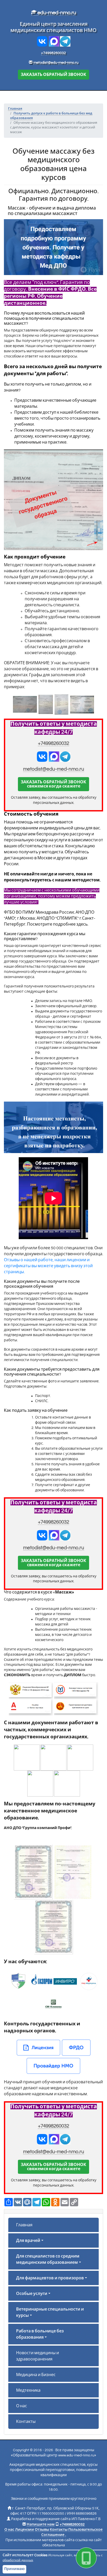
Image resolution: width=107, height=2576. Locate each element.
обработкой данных (18, 2560)
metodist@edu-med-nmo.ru (56, 63)
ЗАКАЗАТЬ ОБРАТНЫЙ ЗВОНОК (53, 75)
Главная (24, 2225)
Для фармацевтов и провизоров (50, 2278)
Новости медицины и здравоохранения (38, 2356)
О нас (22, 2406)
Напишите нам (41, 2525)
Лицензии (25, 2530)
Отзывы (42, 2530)
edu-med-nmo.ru (56, 13)
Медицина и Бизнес (36, 2375)
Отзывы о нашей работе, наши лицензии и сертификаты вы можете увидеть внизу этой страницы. (48, 1266)
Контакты (26, 2422)
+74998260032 (53, 53)
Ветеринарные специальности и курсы (50, 2312)
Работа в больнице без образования (40, 2334)
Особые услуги (32, 2294)
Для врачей (28, 2241)
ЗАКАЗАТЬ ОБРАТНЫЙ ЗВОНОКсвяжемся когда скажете (53, 784)
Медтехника (28, 2390)
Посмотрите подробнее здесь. (58, 924)
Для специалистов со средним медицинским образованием (48, 2259)
